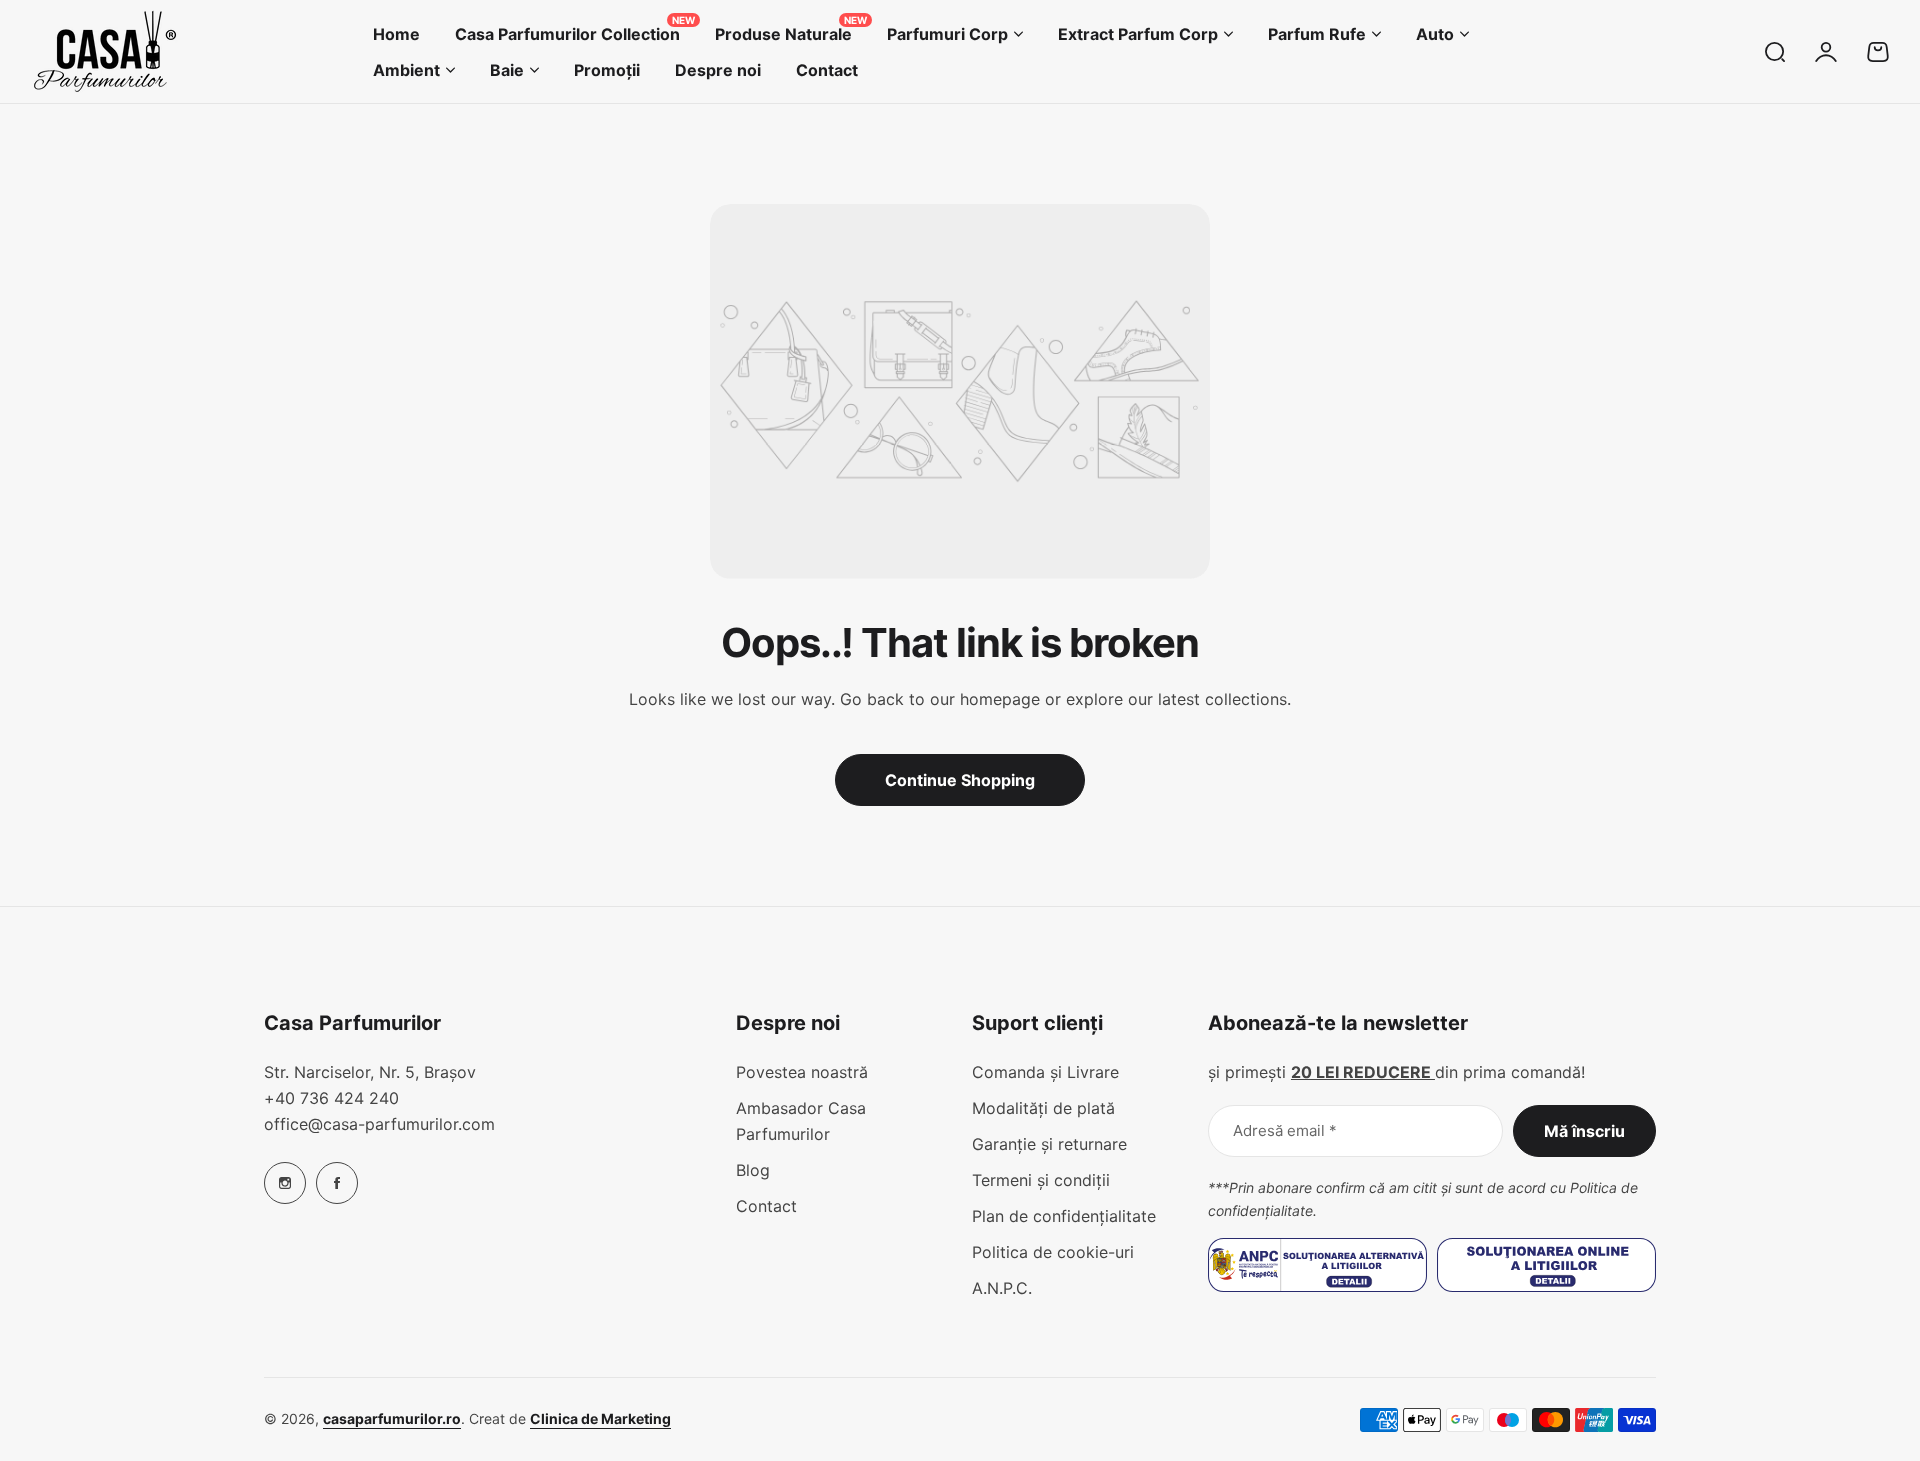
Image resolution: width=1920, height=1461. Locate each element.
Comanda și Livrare (1045, 1072)
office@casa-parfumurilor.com (379, 1124)
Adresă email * (1285, 1130)
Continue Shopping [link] (960, 780)
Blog (753, 1170)
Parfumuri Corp (947, 34)
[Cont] (1826, 52)
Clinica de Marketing (600, 1418)
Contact (766, 1206)
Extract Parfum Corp (1138, 34)
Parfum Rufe (1317, 34)
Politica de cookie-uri (1053, 1252)
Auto (1435, 34)
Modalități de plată (1043, 1108)
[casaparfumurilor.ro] (105, 51)
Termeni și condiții (1041, 1180)
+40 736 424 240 (331, 1098)
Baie (507, 70)
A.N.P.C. (1002, 1288)
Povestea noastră (802, 1072)
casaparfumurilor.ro (392, 1418)
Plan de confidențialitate (1064, 1216)
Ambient (406, 70)
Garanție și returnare (1049, 1144)
